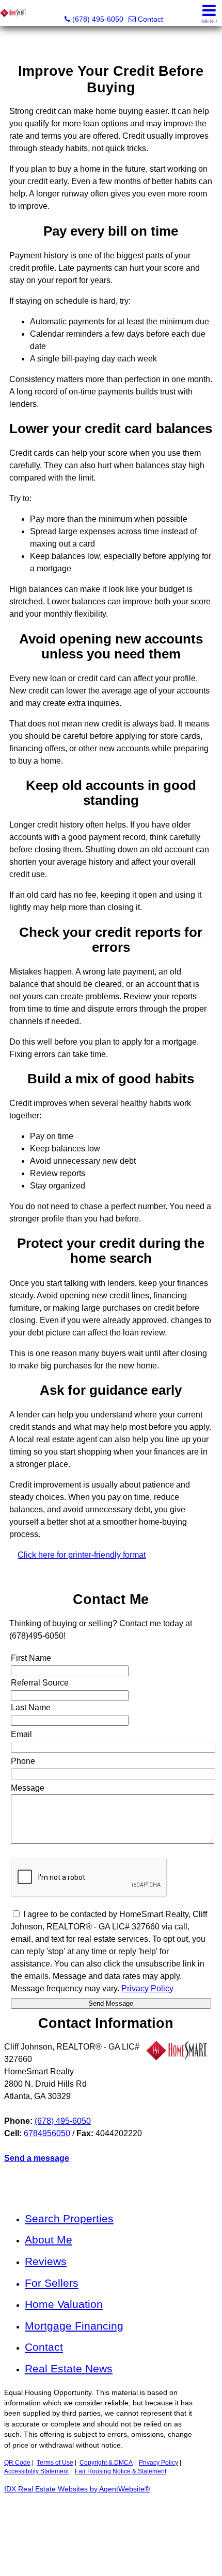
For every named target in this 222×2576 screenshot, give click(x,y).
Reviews (46, 2261)
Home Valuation (64, 2304)
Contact (44, 2347)
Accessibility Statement (36, 2471)
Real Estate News (69, 2368)
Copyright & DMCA (106, 2463)
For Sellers (52, 2283)
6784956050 (47, 2133)
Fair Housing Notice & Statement (121, 2471)
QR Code (17, 2463)
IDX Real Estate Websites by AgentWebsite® (77, 2489)
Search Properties (69, 2218)
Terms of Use (55, 2463)
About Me (49, 2240)
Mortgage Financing (74, 2326)
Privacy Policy (158, 2463)
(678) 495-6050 (63, 2121)
